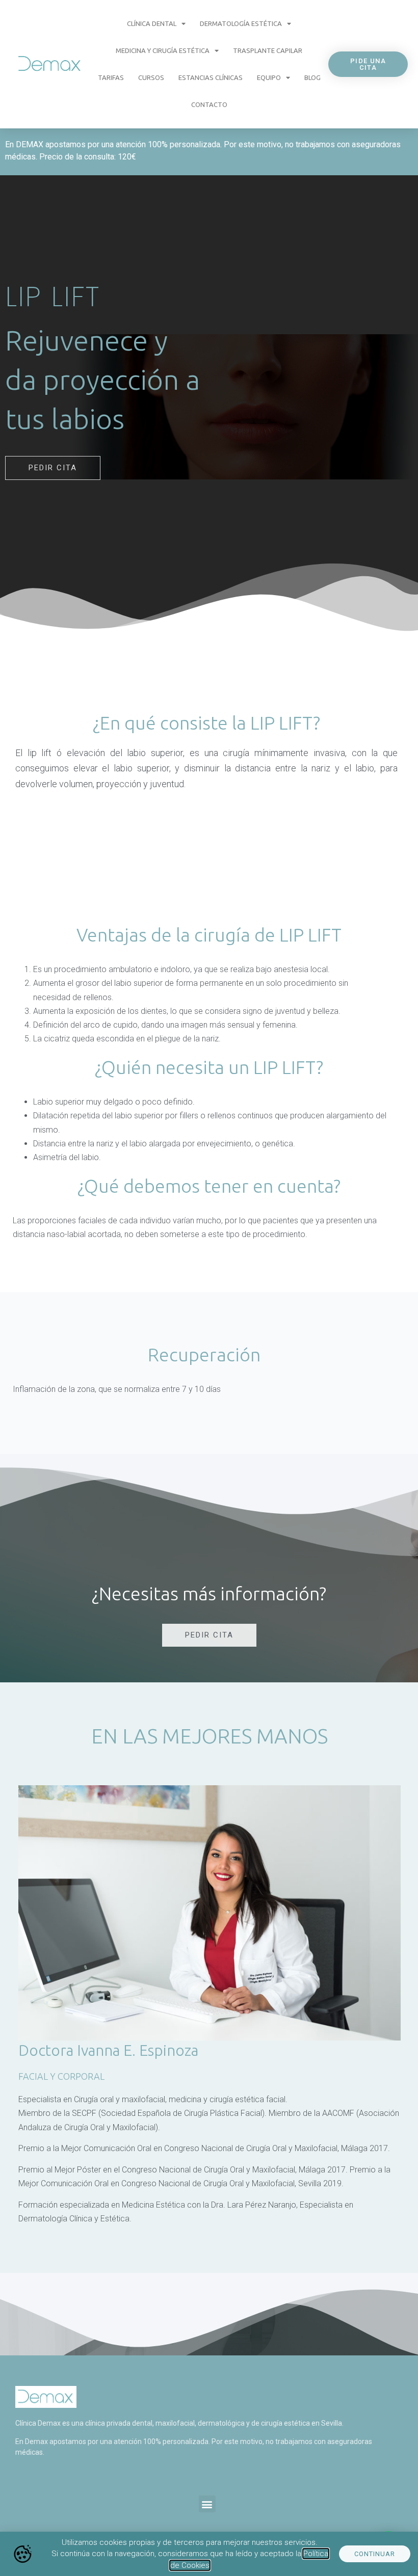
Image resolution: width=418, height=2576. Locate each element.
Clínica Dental (152, 23)
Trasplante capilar (268, 50)
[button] (207, 2504)
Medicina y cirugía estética (163, 50)
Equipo (269, 77)
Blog (312, 77)
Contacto (209, 104)
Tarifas (111, 77)
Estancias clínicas (211, 77)
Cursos (151, 77)
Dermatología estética (241, 23)
